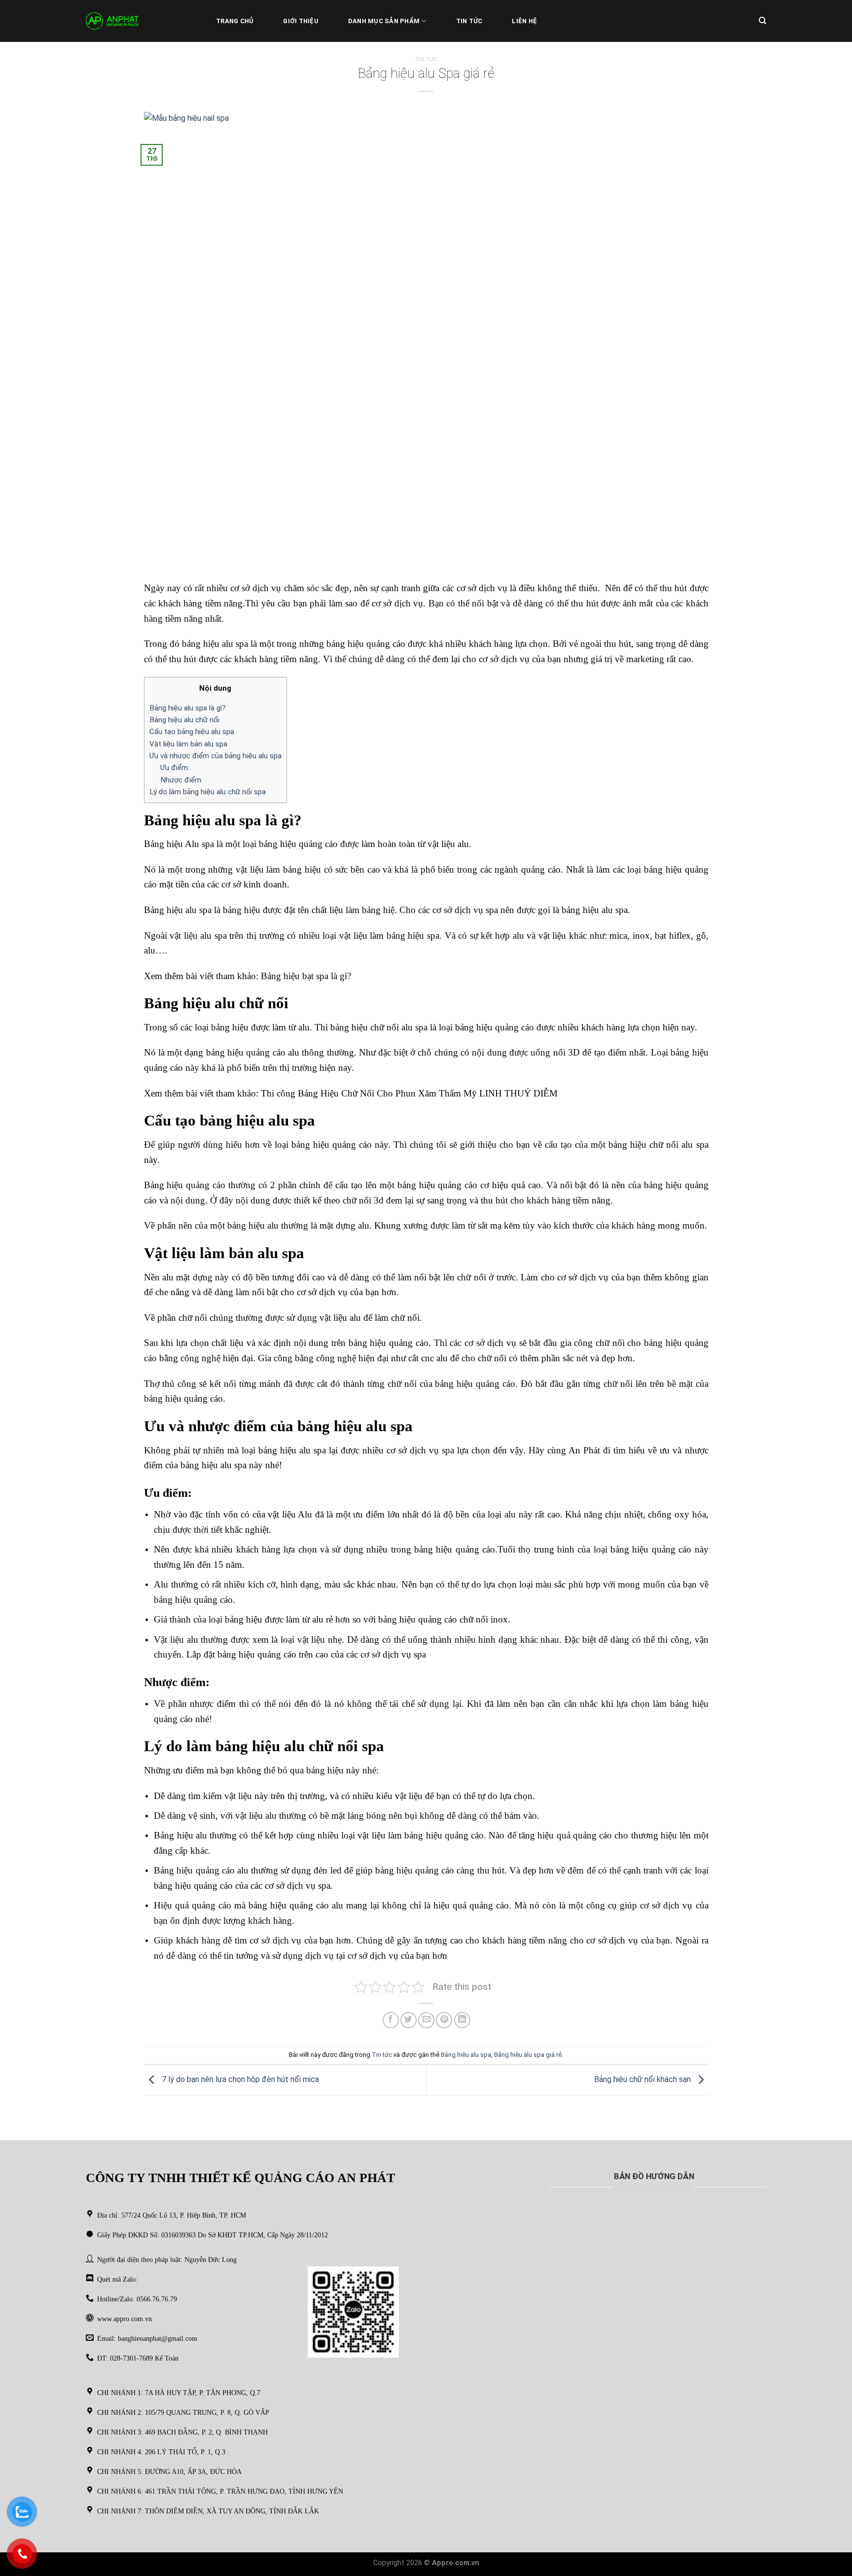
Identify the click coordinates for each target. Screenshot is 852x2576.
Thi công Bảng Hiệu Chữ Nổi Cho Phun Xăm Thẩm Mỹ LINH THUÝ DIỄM (409, 1093)
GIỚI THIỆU (301, 21)
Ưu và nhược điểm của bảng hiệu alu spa (215, 756)
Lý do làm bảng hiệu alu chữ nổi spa (208, 792)
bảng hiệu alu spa (292, 1450)
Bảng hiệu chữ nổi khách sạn (643, 2080)
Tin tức (426, 59)
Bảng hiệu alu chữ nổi (184, 720)
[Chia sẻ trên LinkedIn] (462, 2020)
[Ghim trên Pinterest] (444, 2020)
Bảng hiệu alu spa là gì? (188, 708)
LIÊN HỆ (524, 21)
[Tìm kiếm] (763, 21)
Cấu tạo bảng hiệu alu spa (192, 732)
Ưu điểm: (175, 768)
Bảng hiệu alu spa (466, 2055)
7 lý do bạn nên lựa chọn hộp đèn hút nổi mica (239, 2080)
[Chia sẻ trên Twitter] (408, 2020)
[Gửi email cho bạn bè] (426, 2020)
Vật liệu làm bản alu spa (188, 744)
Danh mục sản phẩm (384, 21)
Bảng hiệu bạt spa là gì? (306, 976)
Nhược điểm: (181, 780)
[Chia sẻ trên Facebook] (391, 2020)
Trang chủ (235, 21)
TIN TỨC (469, 21)
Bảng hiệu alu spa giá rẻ (528, 2055)
